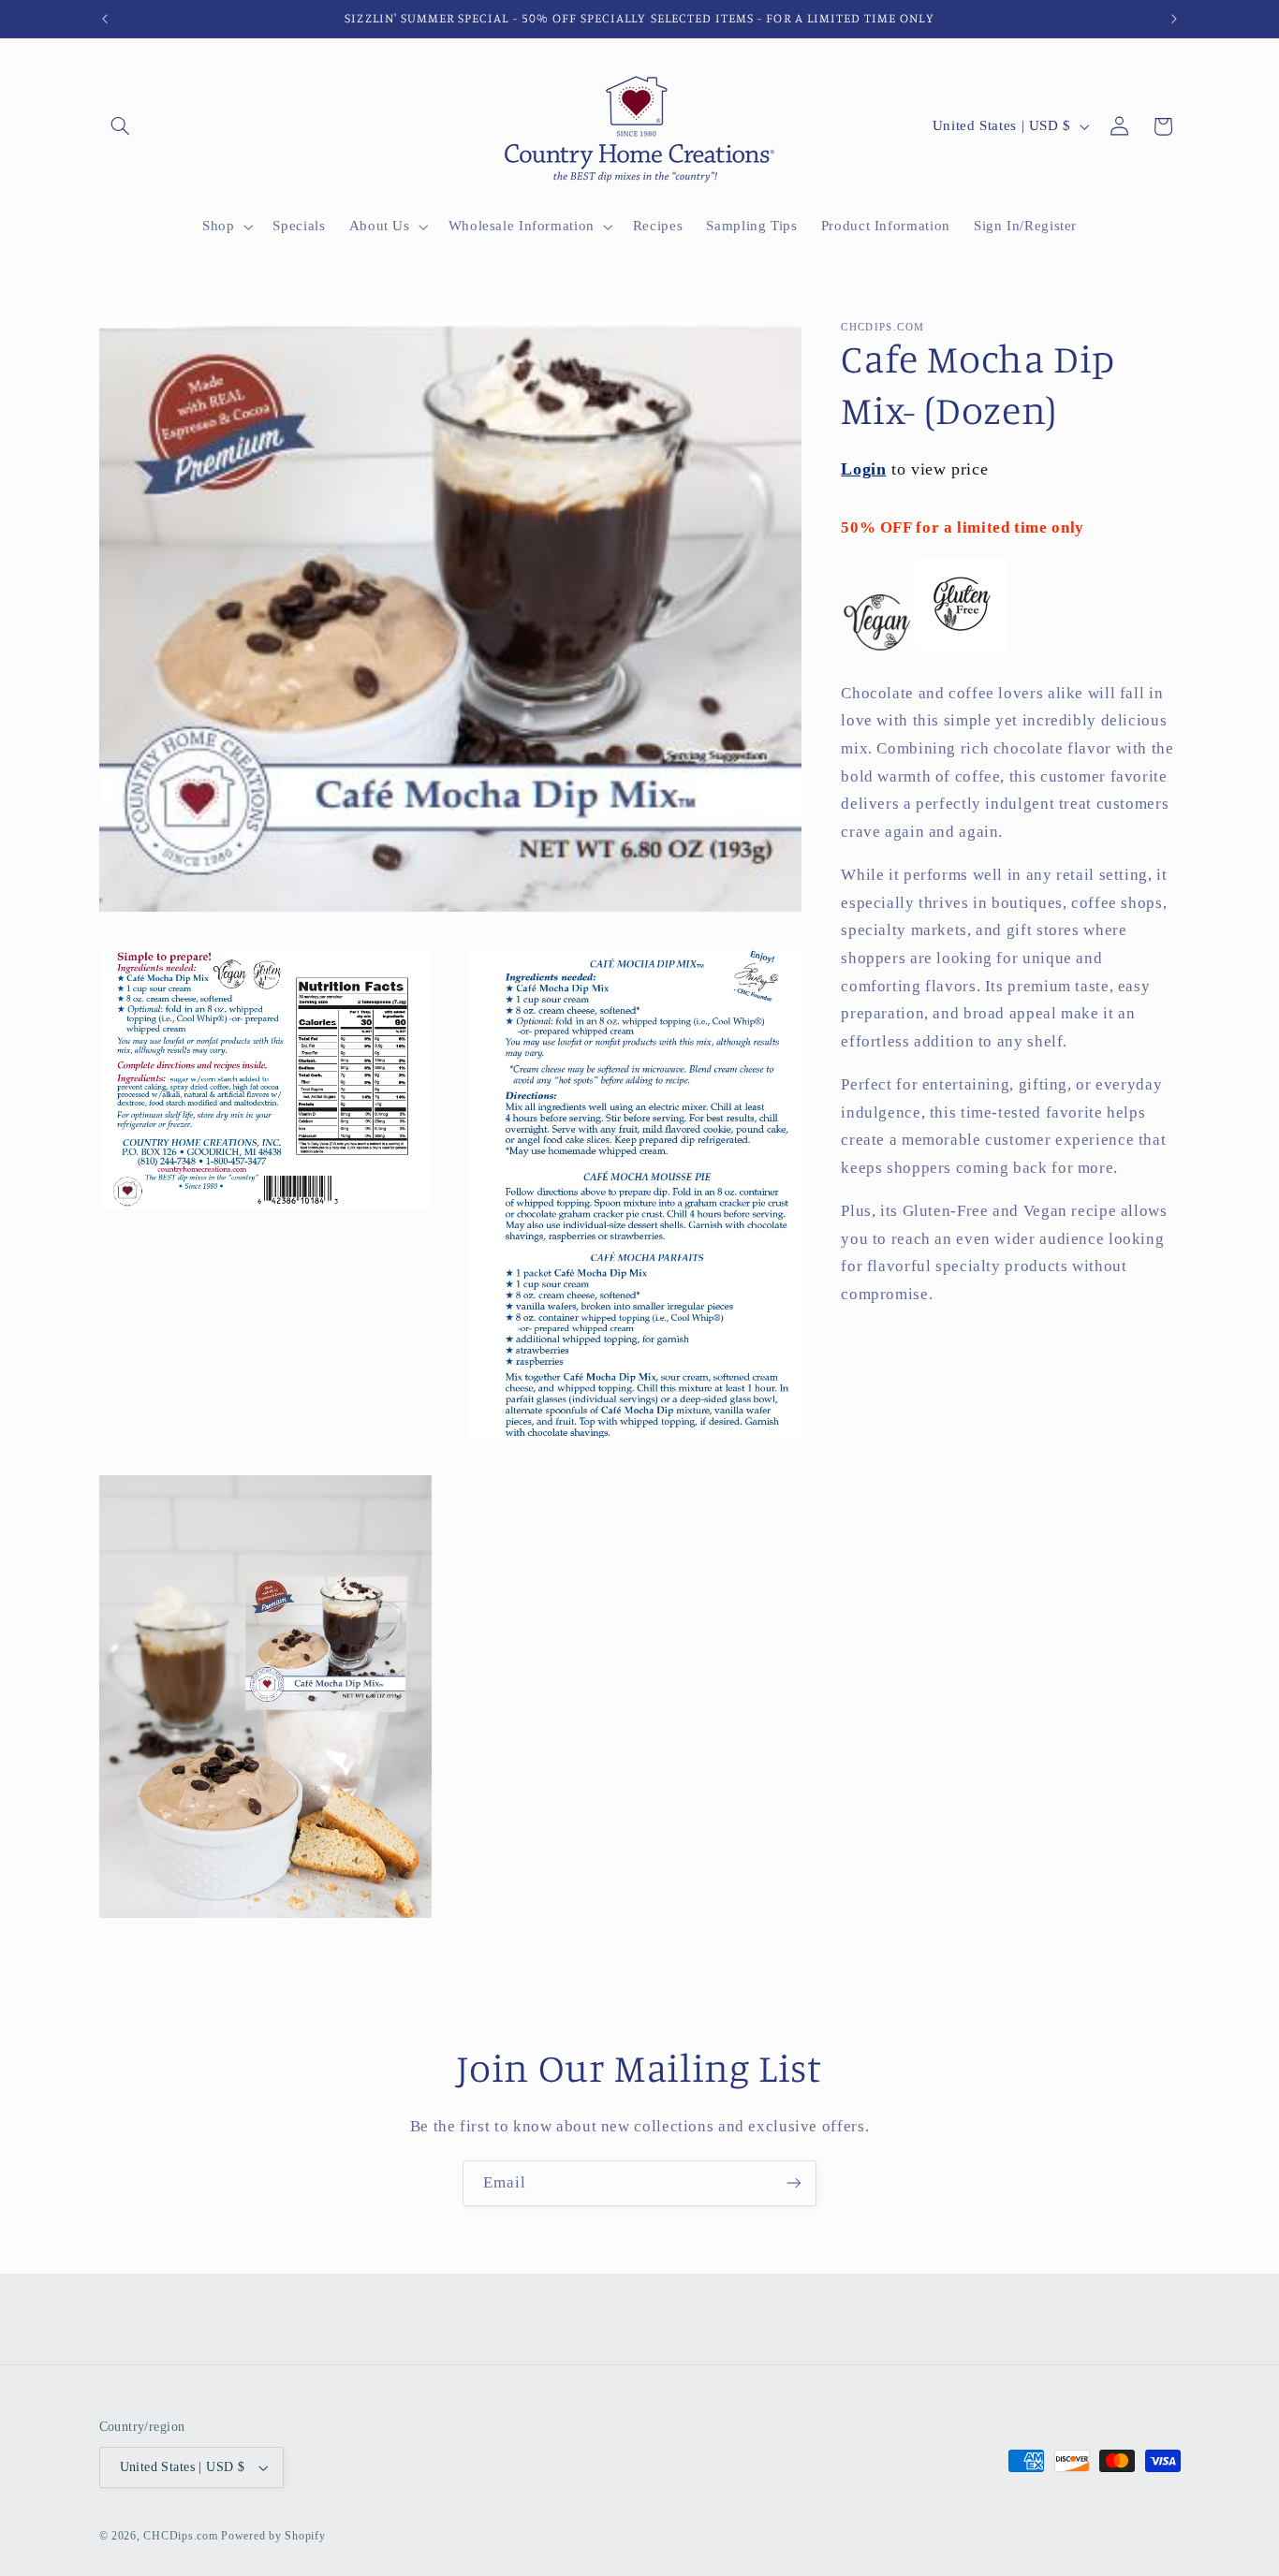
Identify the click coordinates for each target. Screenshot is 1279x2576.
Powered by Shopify (273, 2536)
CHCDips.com (180, 2536)
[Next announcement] (1174, 19)
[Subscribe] (794, 2183)
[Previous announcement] (105, 19)
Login (863, 469)
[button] (121, 126)
